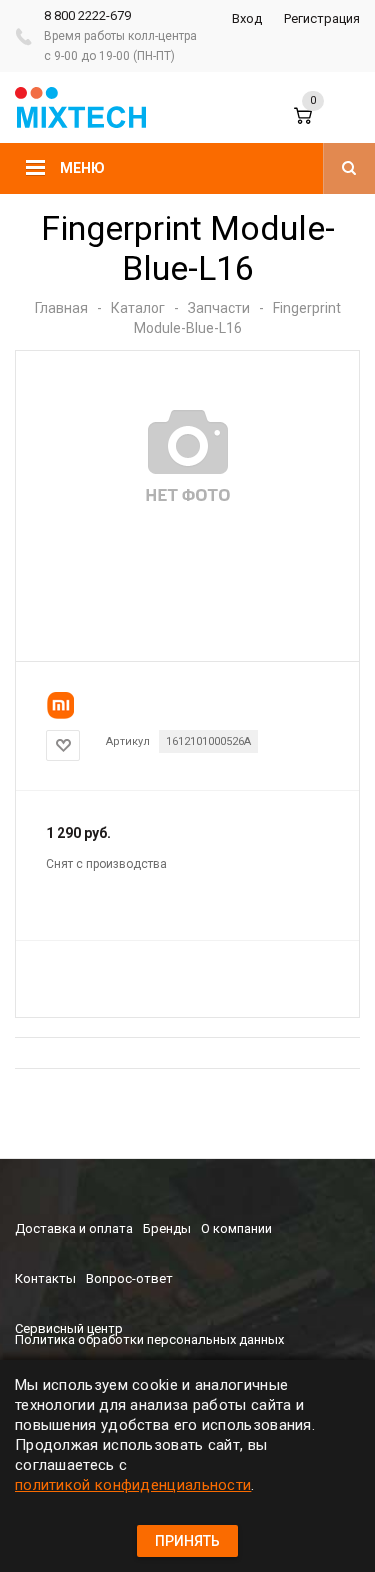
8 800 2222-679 (87, 15)
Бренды (167, 1228)
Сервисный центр (69, 1328)
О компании (236, 1228)
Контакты (45, 1278)
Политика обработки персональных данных (149, 1339)
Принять (187, 1541)
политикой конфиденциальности (133, 1485)
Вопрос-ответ (129, 1278)
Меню (82, 168)
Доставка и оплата (74, 1228)
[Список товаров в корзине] (317, 125)
